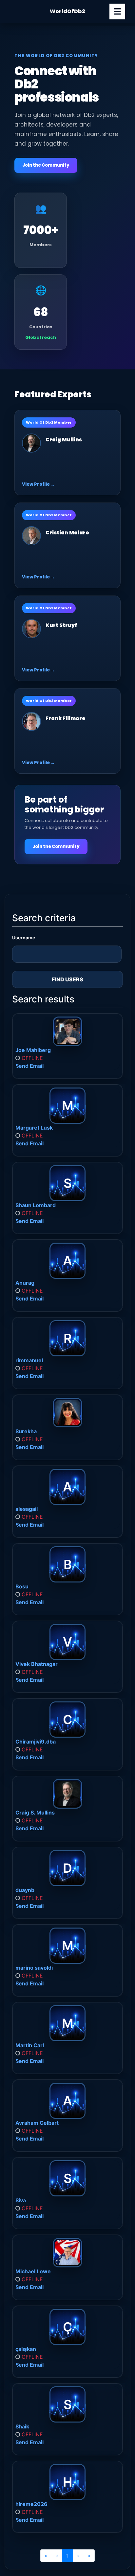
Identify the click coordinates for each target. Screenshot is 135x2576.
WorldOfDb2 (67, 11)
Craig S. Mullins (35, 1813)
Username (24, 937)
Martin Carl (30, 2045)
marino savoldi (34, 1968)
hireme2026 (31, 2504)
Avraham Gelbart (37, 2123)
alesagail (27, 1509)
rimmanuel (29, 1360)
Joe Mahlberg (33, 1050)
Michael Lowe (33, 2271)
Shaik (22, 2426)
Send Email (29, 1066)
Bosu (22, 1586)
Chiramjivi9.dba (36, 1742)
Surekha (26, 1431)
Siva (21, 2200)
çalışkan (26, 2349)
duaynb (25, 1890)
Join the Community (46, 165)
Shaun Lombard (36, 1205)
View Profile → (38, 484)
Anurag (25, 1283)
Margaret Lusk (34, 1128)
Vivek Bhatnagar (37, 1664)
